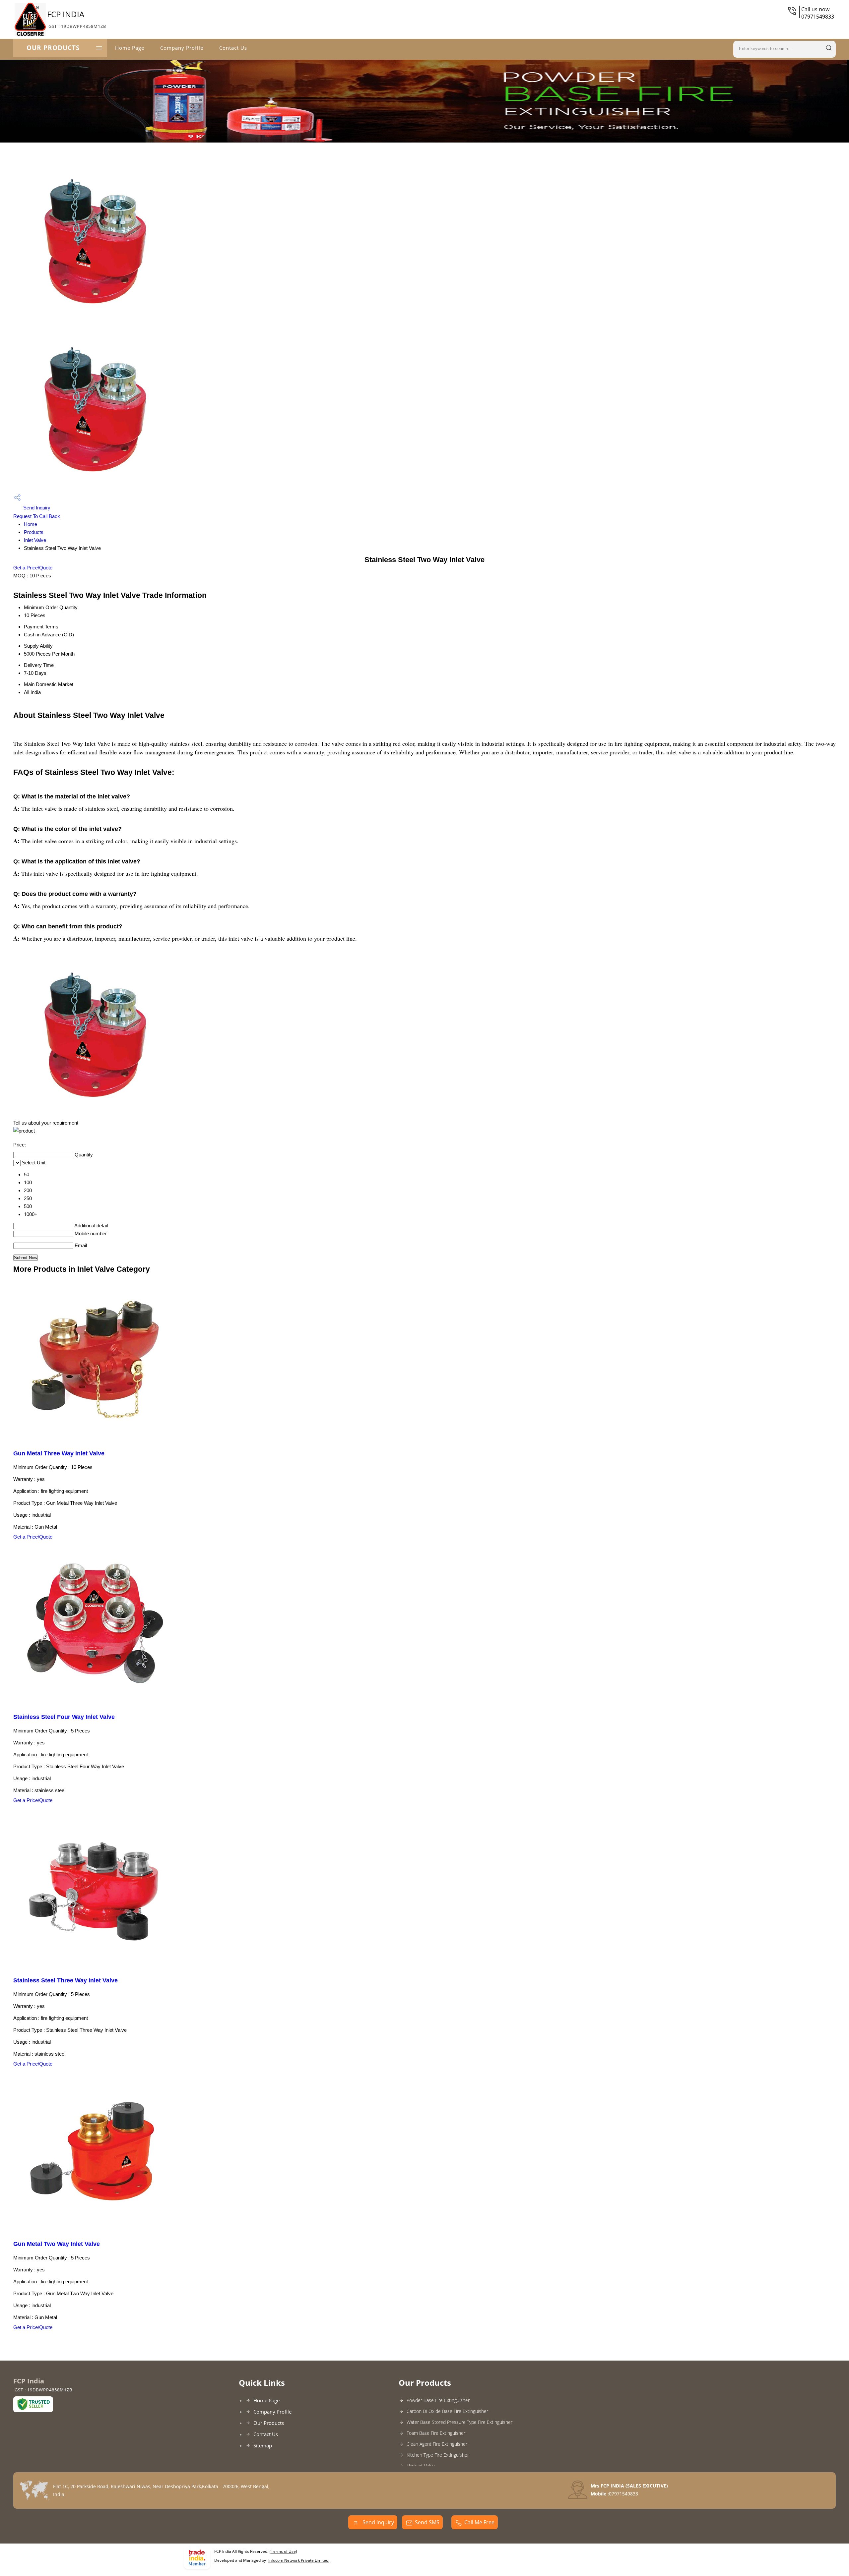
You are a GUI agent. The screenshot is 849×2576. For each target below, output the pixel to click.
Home (31, 524)
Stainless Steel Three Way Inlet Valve (65, 1980)
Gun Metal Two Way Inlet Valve (57, 2244)
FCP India (77, 19)
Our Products (53, 48)
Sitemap (263, 2445)
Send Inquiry (36, 508)
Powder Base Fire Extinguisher (438, 2400)
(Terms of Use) (283, 2551)
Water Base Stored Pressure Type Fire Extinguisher (459, 2422)
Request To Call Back (37, 516)
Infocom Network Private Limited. (299, 2560)
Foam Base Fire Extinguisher (436, 2433)
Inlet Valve (35, 540)
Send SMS (427, 2522)
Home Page (130, 48)
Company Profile (182, 48)
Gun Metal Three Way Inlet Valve (59, 1453)
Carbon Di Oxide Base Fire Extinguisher (447, 2411)
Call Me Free (479, 2522)
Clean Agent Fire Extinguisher (437, 2444)
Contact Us (233, 48)
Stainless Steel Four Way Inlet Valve (64, 1717)
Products (34, 532)
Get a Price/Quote (33, 568)
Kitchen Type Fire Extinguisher (438, 2455)
